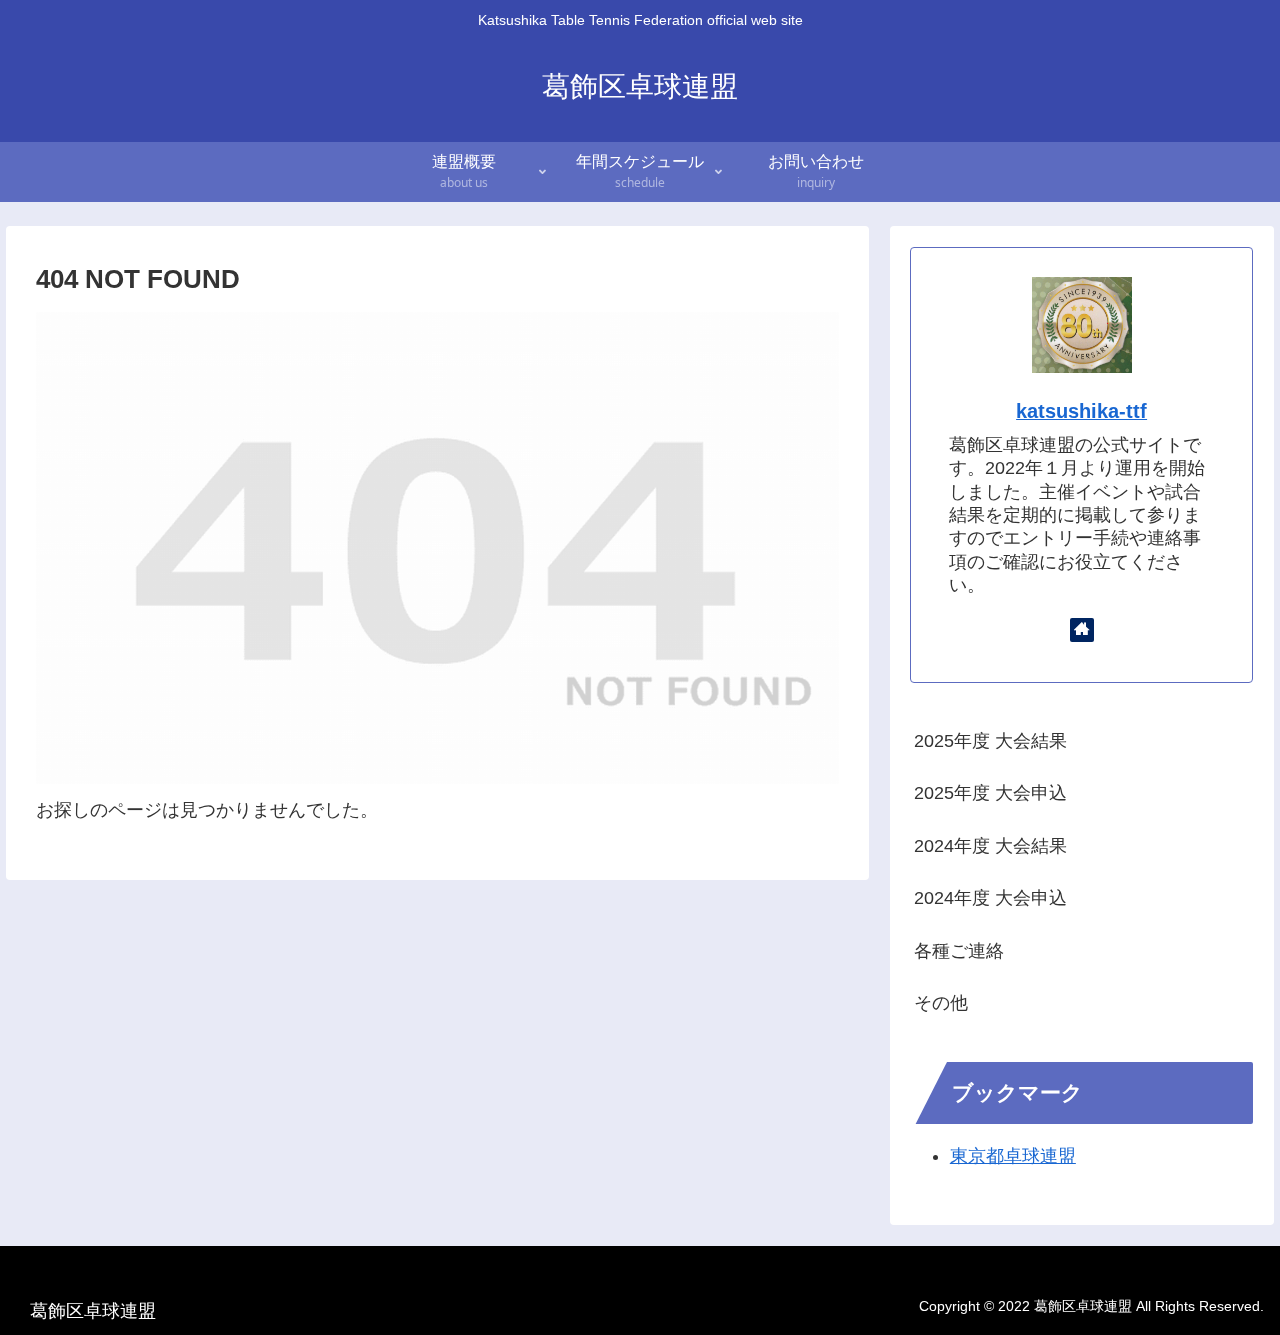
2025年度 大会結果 (990, 741)
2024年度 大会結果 (990, 846)
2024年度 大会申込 (990, 898)
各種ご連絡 (959, 951)
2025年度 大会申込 (990, 793)
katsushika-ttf (1081, 411)
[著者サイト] (1082, 630)
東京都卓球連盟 (1013, 1156)
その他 (941, 1003)
